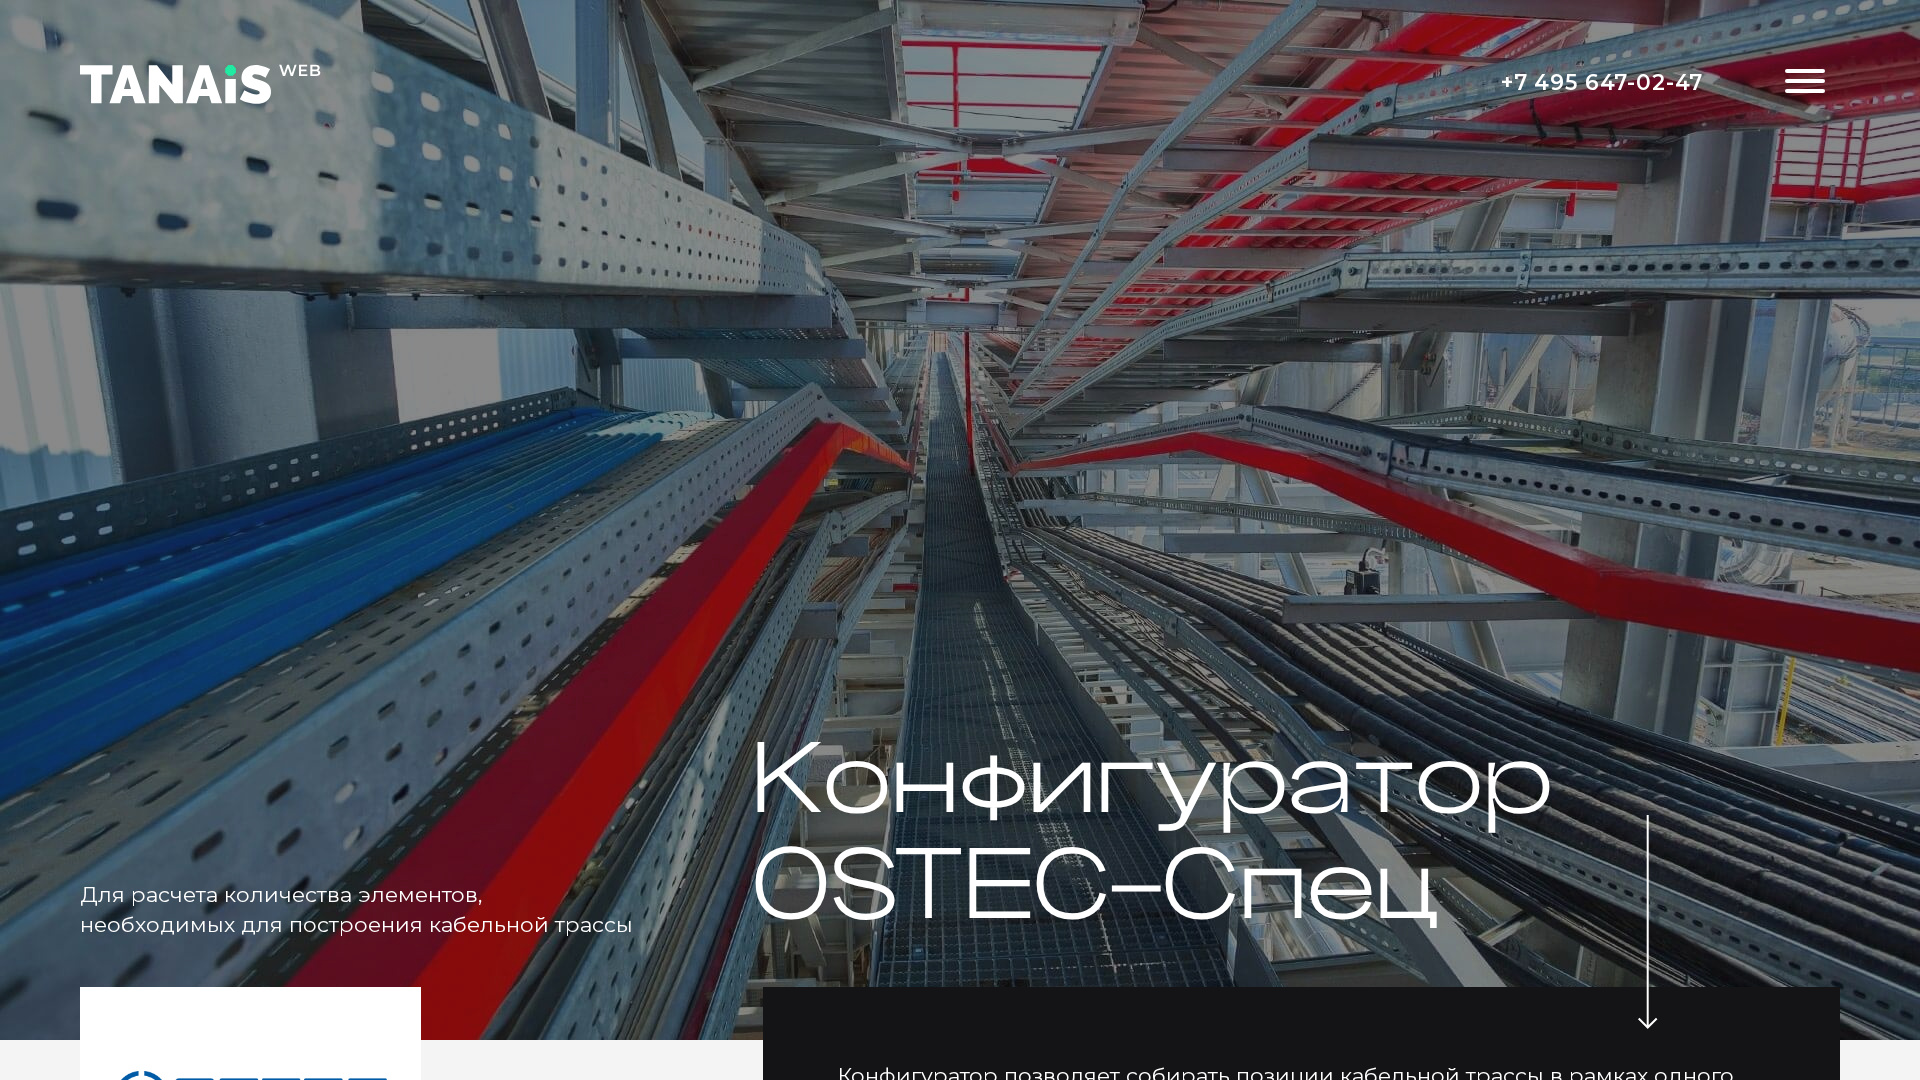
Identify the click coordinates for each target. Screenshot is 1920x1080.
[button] (1805, 83)
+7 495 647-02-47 (1602, 82)
